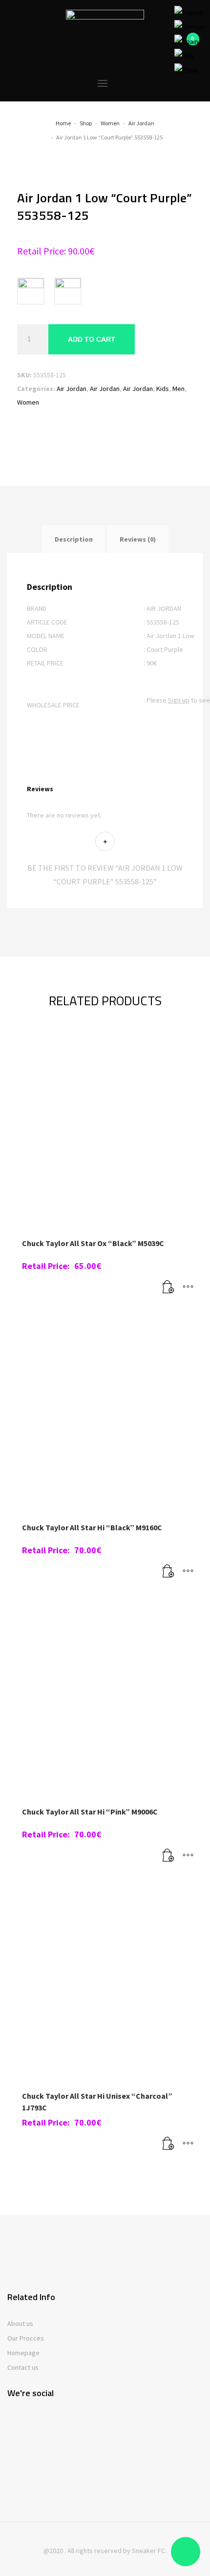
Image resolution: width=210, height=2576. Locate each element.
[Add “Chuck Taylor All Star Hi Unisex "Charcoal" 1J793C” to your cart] (168, 2144)
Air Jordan (72, 389)
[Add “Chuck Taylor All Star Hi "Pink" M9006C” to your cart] (168, 1856)
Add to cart (92, 339)
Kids (163, 389)
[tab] (74, 539)
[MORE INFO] (188, 1288)
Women (28, 402)
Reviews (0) (138, 539)
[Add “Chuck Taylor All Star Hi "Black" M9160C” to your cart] (168, 1572)
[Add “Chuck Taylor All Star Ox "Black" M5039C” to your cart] (168, 1288)
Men (178, 389)
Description (74, 539)
